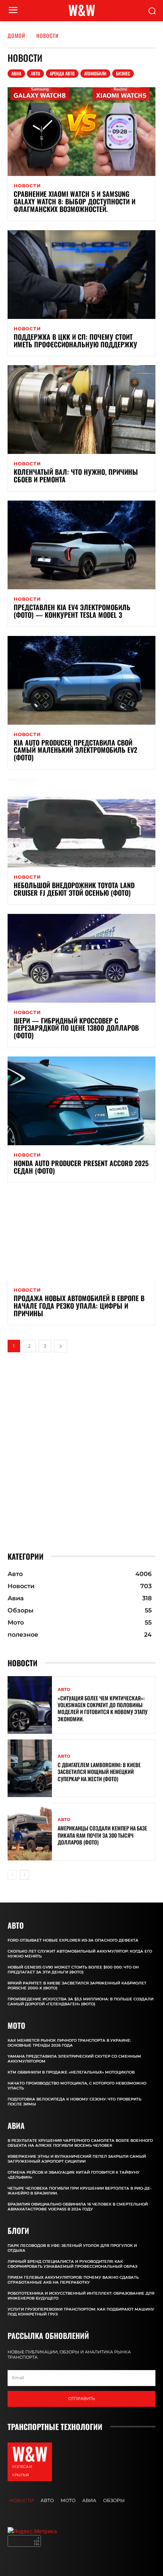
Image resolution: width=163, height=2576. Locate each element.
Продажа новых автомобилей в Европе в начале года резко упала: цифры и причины (79, 1306)
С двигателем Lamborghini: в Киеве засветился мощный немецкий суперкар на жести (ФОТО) (99, 1771)
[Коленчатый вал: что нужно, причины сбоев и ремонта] (81, 410)
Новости (27, 186)
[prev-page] (12, 1875)
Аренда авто (62, 73)
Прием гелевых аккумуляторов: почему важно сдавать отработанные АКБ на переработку (73, 2280)
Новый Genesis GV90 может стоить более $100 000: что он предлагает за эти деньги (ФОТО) (73, 1970)
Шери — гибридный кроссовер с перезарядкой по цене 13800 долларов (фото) (76, 1028)
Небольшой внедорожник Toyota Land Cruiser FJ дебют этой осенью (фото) (74, 889)
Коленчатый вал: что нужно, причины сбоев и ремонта (76, 476)
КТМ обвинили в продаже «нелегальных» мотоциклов (71, 2072)
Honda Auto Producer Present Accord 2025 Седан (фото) (81, 1167)
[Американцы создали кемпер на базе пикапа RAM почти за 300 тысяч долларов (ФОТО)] (30, 1832)
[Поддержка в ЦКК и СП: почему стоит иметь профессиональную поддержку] (81, 275)
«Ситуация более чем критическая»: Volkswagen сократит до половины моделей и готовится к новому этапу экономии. (103, 1708)
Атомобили (95, 73)
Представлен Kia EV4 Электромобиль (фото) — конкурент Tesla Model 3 (72, 611)
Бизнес (123, 73)
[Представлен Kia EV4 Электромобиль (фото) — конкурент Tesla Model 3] (81, 545)
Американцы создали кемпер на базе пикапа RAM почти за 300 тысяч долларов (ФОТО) (102, 1835)
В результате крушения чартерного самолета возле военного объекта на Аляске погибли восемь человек (80, 2143)
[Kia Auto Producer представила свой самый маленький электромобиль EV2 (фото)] (81, 680)
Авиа (16, 73)
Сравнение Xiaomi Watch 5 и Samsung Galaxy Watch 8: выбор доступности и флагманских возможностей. (74, 201)
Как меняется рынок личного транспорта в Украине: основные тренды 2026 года (69, 2043)
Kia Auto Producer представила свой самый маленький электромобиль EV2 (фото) (75, 750)
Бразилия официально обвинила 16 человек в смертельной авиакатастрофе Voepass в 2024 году (78, 2207)
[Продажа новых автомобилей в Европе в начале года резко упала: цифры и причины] (81, 1236)
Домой (16, 35)
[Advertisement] (81, 1452)
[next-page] (61, 1346)
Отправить (82, 2399)
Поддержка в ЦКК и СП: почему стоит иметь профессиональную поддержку (75, 341)
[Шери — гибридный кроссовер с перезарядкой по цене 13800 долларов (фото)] (81, 958)
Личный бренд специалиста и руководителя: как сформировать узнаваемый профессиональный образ (72, 2264)
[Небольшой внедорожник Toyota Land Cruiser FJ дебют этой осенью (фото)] (81, 823)
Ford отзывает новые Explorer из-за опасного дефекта (73, 1940)
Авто (35, 73)
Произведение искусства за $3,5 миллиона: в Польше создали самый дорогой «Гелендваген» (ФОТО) (81, 2001)
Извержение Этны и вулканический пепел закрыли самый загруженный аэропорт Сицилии (77, 2159)
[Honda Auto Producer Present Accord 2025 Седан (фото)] (81, 1101)
